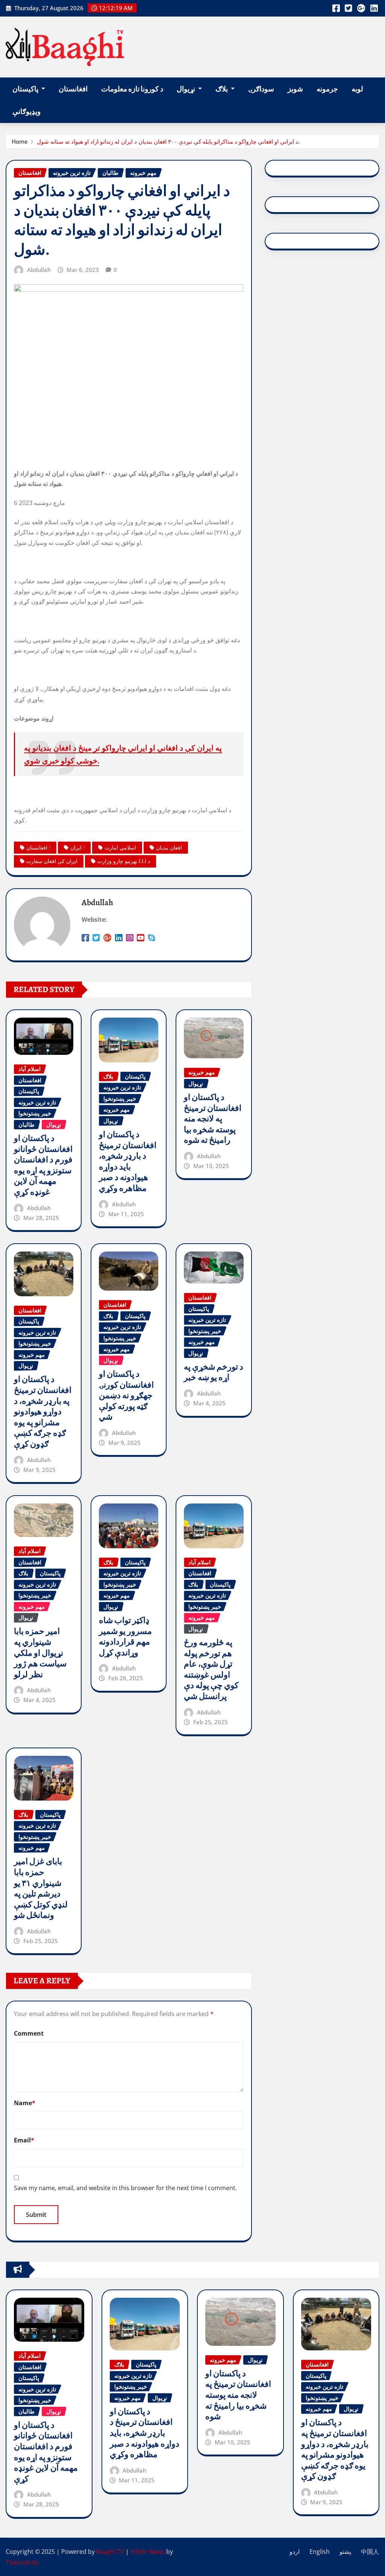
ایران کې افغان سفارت (52, 861)
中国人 (370, 2552)
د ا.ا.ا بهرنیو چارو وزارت (124, 861)
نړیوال (186, 89)
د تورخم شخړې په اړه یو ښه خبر (214, 1372)
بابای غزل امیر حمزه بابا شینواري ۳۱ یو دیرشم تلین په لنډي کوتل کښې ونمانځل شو (41, 1888)
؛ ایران (77, 847)
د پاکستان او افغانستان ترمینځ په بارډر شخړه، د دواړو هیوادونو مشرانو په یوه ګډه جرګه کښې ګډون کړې (43, 1412)
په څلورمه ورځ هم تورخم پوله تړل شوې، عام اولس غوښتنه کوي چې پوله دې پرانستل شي (211, 1670)
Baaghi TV (110, 2552)
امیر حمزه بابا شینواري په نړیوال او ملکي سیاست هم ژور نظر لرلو (40, 1653)
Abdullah (39, 270)
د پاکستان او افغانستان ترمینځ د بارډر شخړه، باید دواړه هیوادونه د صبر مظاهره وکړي (128, 1161)
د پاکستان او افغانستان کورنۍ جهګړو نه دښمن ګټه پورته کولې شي (126, 1396)
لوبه (357, 89)
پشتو (345, 2552)
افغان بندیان (169, 847)
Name (25, 2103)
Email (24, 2140)
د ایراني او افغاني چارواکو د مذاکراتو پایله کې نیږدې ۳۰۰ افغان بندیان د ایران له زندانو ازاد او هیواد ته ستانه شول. (168, 141)
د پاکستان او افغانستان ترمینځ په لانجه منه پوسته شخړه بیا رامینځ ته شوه (213, 1119)
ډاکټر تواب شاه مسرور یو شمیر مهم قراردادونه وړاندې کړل (125, 1637)
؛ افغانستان (38, 847)
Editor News (148, 2552)
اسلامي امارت (120, 847)
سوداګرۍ (261, 89)
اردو (295, 2552)
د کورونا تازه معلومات (132, 89)
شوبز (295, 89)
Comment (29, 2033)
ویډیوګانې (27, 112)
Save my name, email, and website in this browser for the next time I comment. (125, 2188)
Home (20, 141)
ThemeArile (22, 2562)
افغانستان (73, 89)
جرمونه (327, 89)
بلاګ (222, 89)
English (320, 2552)
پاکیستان (26, 89)
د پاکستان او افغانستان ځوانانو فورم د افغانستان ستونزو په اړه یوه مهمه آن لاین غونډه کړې (43, 1165)
